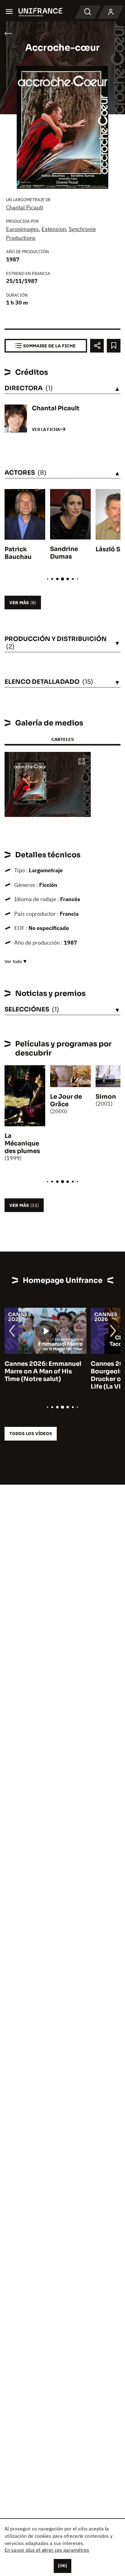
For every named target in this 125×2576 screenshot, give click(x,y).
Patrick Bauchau (18, 553)
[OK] (62, 2566)
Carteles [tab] (62, 739)
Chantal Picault (25, 207)
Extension (54, 229)
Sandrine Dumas (64, 553)
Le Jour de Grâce (66, 1100)
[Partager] (97, 346)
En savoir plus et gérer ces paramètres (47, 2550)
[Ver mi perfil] (111, 12)
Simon (106, 1097)
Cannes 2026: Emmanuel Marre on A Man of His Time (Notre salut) (43, 1371)
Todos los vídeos (31, 1433)
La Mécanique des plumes (22, 1143)
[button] (82, 762)
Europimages (22, 229)
